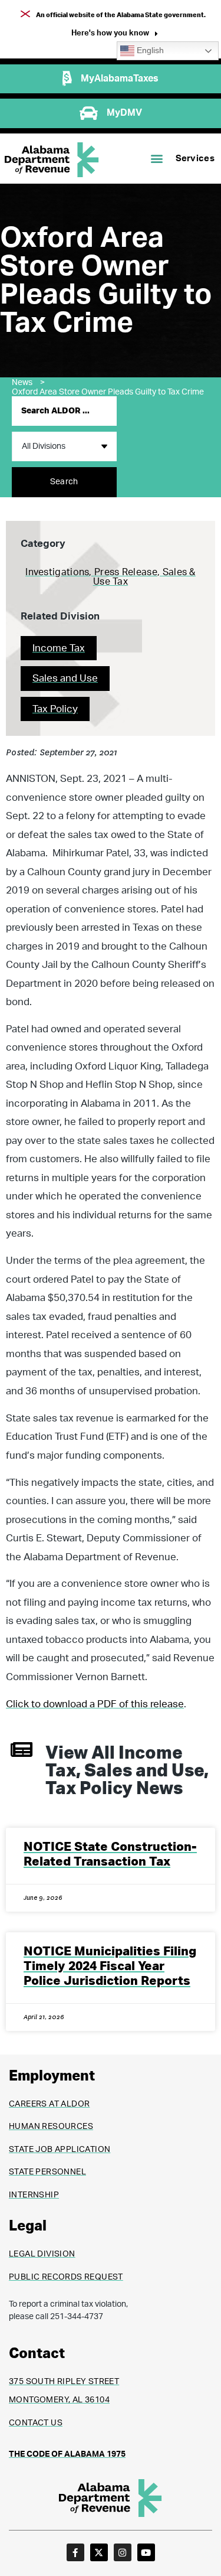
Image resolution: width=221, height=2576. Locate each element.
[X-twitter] (99, 2552)
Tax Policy (55, 709)
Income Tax (59, 648)
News (28, 383)
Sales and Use (65, 678)
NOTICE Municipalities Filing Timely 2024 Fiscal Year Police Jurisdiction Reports (110, 1966)
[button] (115, 35)
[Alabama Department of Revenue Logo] (52, 160)
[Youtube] (146, 2552)
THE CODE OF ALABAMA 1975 (67, 2454)
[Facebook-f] (75, 2552)
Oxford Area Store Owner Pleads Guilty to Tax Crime (108, 392)
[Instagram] (123, 2552)
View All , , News (127, 1771)
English (149, 50)
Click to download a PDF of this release (95, 1704)
